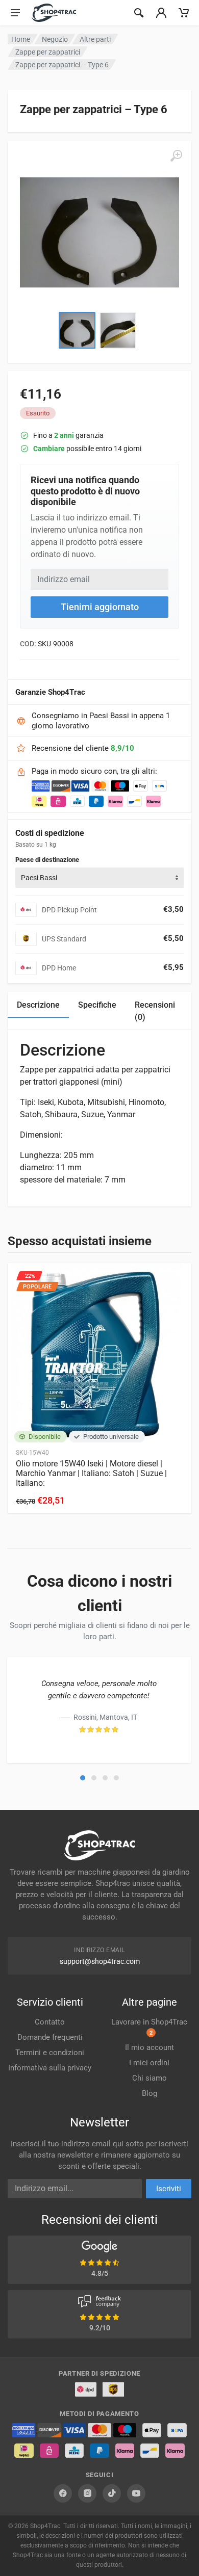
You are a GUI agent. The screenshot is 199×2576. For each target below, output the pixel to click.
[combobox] (99, 878)
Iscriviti (169, 2189)
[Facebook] (63, 2493)
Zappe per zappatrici (48, 52)
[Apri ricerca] (139, 13)
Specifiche (97, 1005)
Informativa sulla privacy (50, 2068)
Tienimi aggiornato (100, 607)
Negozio (55, 39)
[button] (83, 1778)
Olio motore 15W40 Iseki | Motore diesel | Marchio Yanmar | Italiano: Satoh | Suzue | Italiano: (91, 1473)
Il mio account (150, 2047)
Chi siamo (150, 2078)
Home (21, 39)
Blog (150, 2093)
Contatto (50, 2022)
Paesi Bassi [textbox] (39, 878)
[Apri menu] (15, 13)
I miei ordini (149, 2063)
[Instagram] (87, 2493)
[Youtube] (136, 2493)
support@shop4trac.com (100, 1961)
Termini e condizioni (50, 2053)
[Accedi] (161, 13)
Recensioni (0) (155, 1011)
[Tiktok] (112, 2493)
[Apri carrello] (184, 13)
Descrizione (38, 1005)
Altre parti (95, 39)
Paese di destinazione (47, 860)
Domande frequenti (50, 2037)
